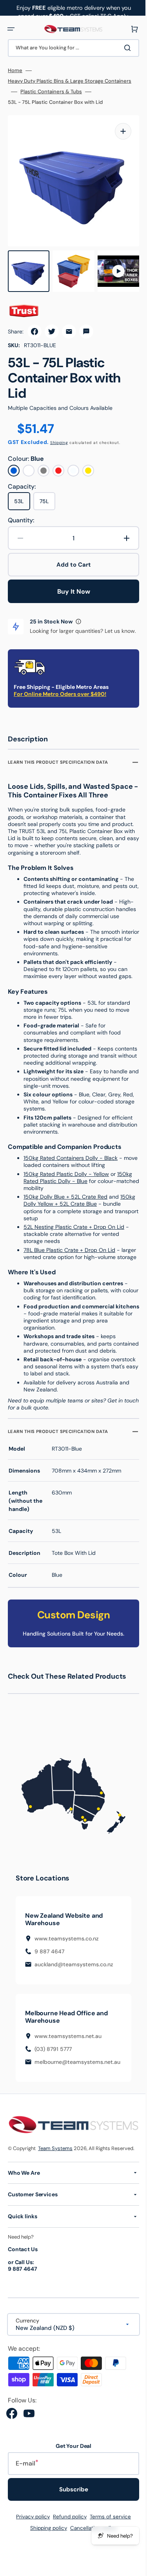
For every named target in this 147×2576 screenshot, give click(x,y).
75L (47, 496)
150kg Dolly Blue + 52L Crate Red (65, 1204)
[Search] (123, 48)
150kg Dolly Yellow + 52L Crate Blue (68, 1212)
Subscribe (71, 2518)
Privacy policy (30, 2546)
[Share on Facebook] (34, 324)
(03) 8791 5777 (53, 2071)
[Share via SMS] (86, 324)
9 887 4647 (49, 1973)
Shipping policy (46, 2557)
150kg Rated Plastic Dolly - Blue (78, 1185)
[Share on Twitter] (52, 324)
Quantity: (21, 513)
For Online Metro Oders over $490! (60, 694)
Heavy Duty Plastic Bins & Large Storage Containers (70, 81)
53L (22, 496)
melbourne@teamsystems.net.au (77, 2084)
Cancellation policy (91, 2557)
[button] (11, 29)
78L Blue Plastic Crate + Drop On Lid (69, 1257)
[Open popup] (78, 614)
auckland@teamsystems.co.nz (74, 1986)
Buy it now (71, 584)
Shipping (59, 435)
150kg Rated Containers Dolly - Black (71, 1165)
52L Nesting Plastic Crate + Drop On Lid (74, 1234)
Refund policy (67, 2546)
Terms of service (108, 2546)
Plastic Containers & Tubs (51, 92)
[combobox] (71, 48)
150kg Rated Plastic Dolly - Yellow (66, 1181)
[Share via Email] (69, 324)
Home (15, 71)
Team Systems (55, 2169)
